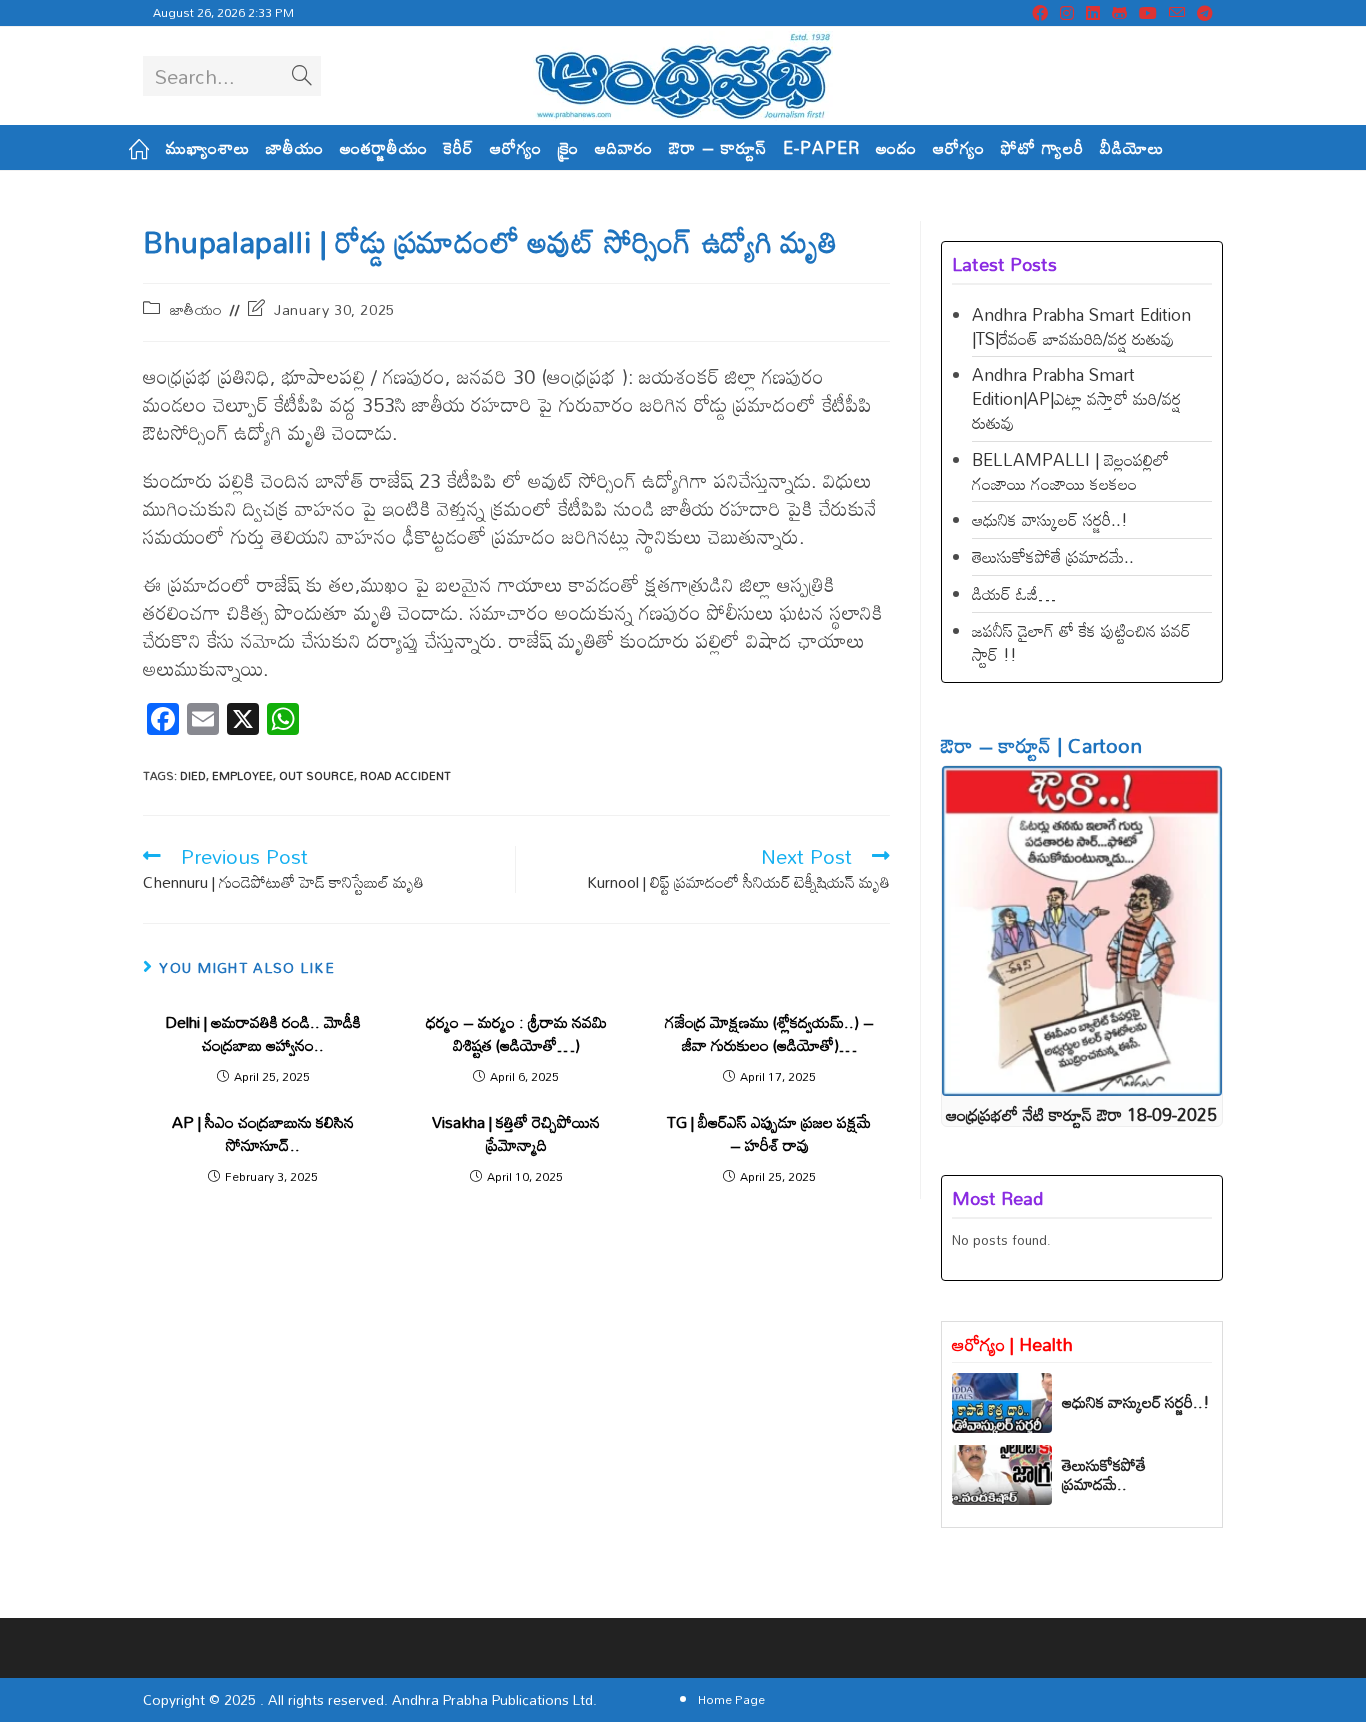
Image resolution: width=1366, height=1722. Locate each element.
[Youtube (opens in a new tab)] (1148, 13)
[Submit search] (302, 76)
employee (242, 776)
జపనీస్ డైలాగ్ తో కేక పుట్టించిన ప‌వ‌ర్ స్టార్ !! (1081, 642)
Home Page (731, 1699)
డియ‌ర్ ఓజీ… (1014, 593)
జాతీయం (196, 309)
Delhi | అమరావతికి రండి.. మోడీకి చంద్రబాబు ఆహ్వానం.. (263, 1033)
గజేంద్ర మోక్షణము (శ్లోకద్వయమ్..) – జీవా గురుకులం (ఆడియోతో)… (769, 1033)
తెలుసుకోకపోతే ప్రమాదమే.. (1053, 556)
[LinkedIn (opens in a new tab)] (1093, 13)
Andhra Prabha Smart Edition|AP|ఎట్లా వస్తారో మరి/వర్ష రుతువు (1076, 398)
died (193, 776)
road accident (405, 776)
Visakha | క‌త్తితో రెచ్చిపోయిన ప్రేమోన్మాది (516, 1133)
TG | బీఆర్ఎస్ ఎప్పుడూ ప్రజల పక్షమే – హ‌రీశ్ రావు (769, 1133)
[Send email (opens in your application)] (1177, 13)
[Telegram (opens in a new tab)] (1202, 13)
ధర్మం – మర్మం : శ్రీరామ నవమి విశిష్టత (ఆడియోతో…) (516, 1033)
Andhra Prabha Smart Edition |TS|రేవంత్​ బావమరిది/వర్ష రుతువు (1081, 326)
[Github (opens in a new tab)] (1119, 13)
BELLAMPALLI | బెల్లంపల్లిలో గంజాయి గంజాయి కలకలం (1070, 471)
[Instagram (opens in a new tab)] (1067, 13)
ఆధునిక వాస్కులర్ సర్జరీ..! (1050, 519)
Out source (316, 776)
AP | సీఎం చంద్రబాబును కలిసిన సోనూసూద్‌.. (263, 1133)
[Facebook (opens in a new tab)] (1040, 13)
